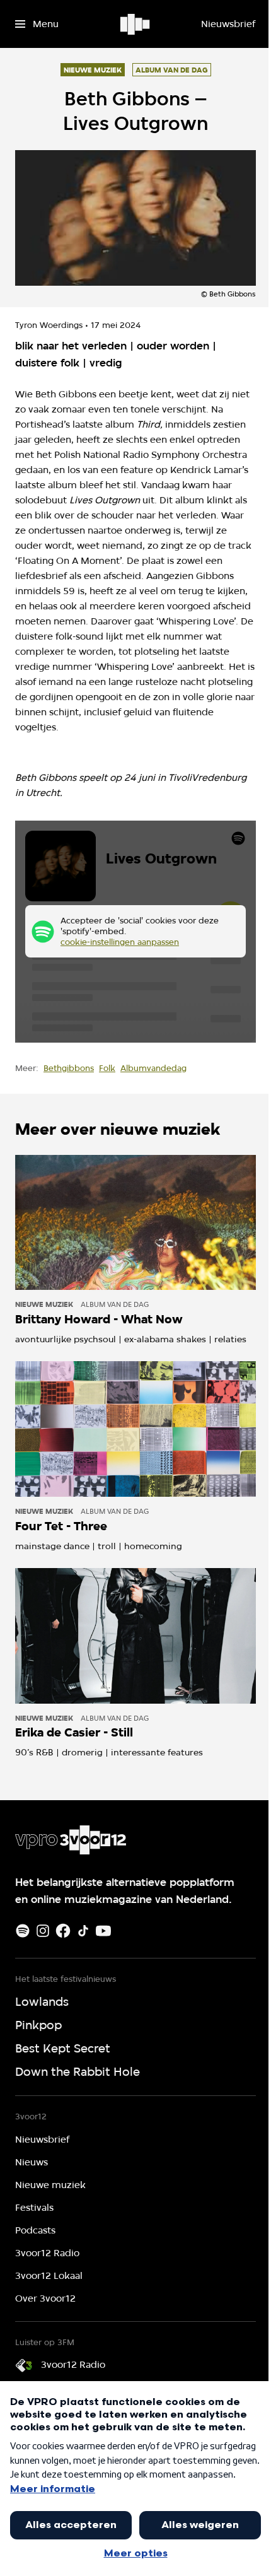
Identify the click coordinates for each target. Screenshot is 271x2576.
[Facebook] (63, 1931)
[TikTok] (83, 1931)
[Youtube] (103, 1931)
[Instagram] (43, 1931)
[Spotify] (23, 1931)
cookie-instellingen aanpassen (120, 942)
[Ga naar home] (136, 24)
